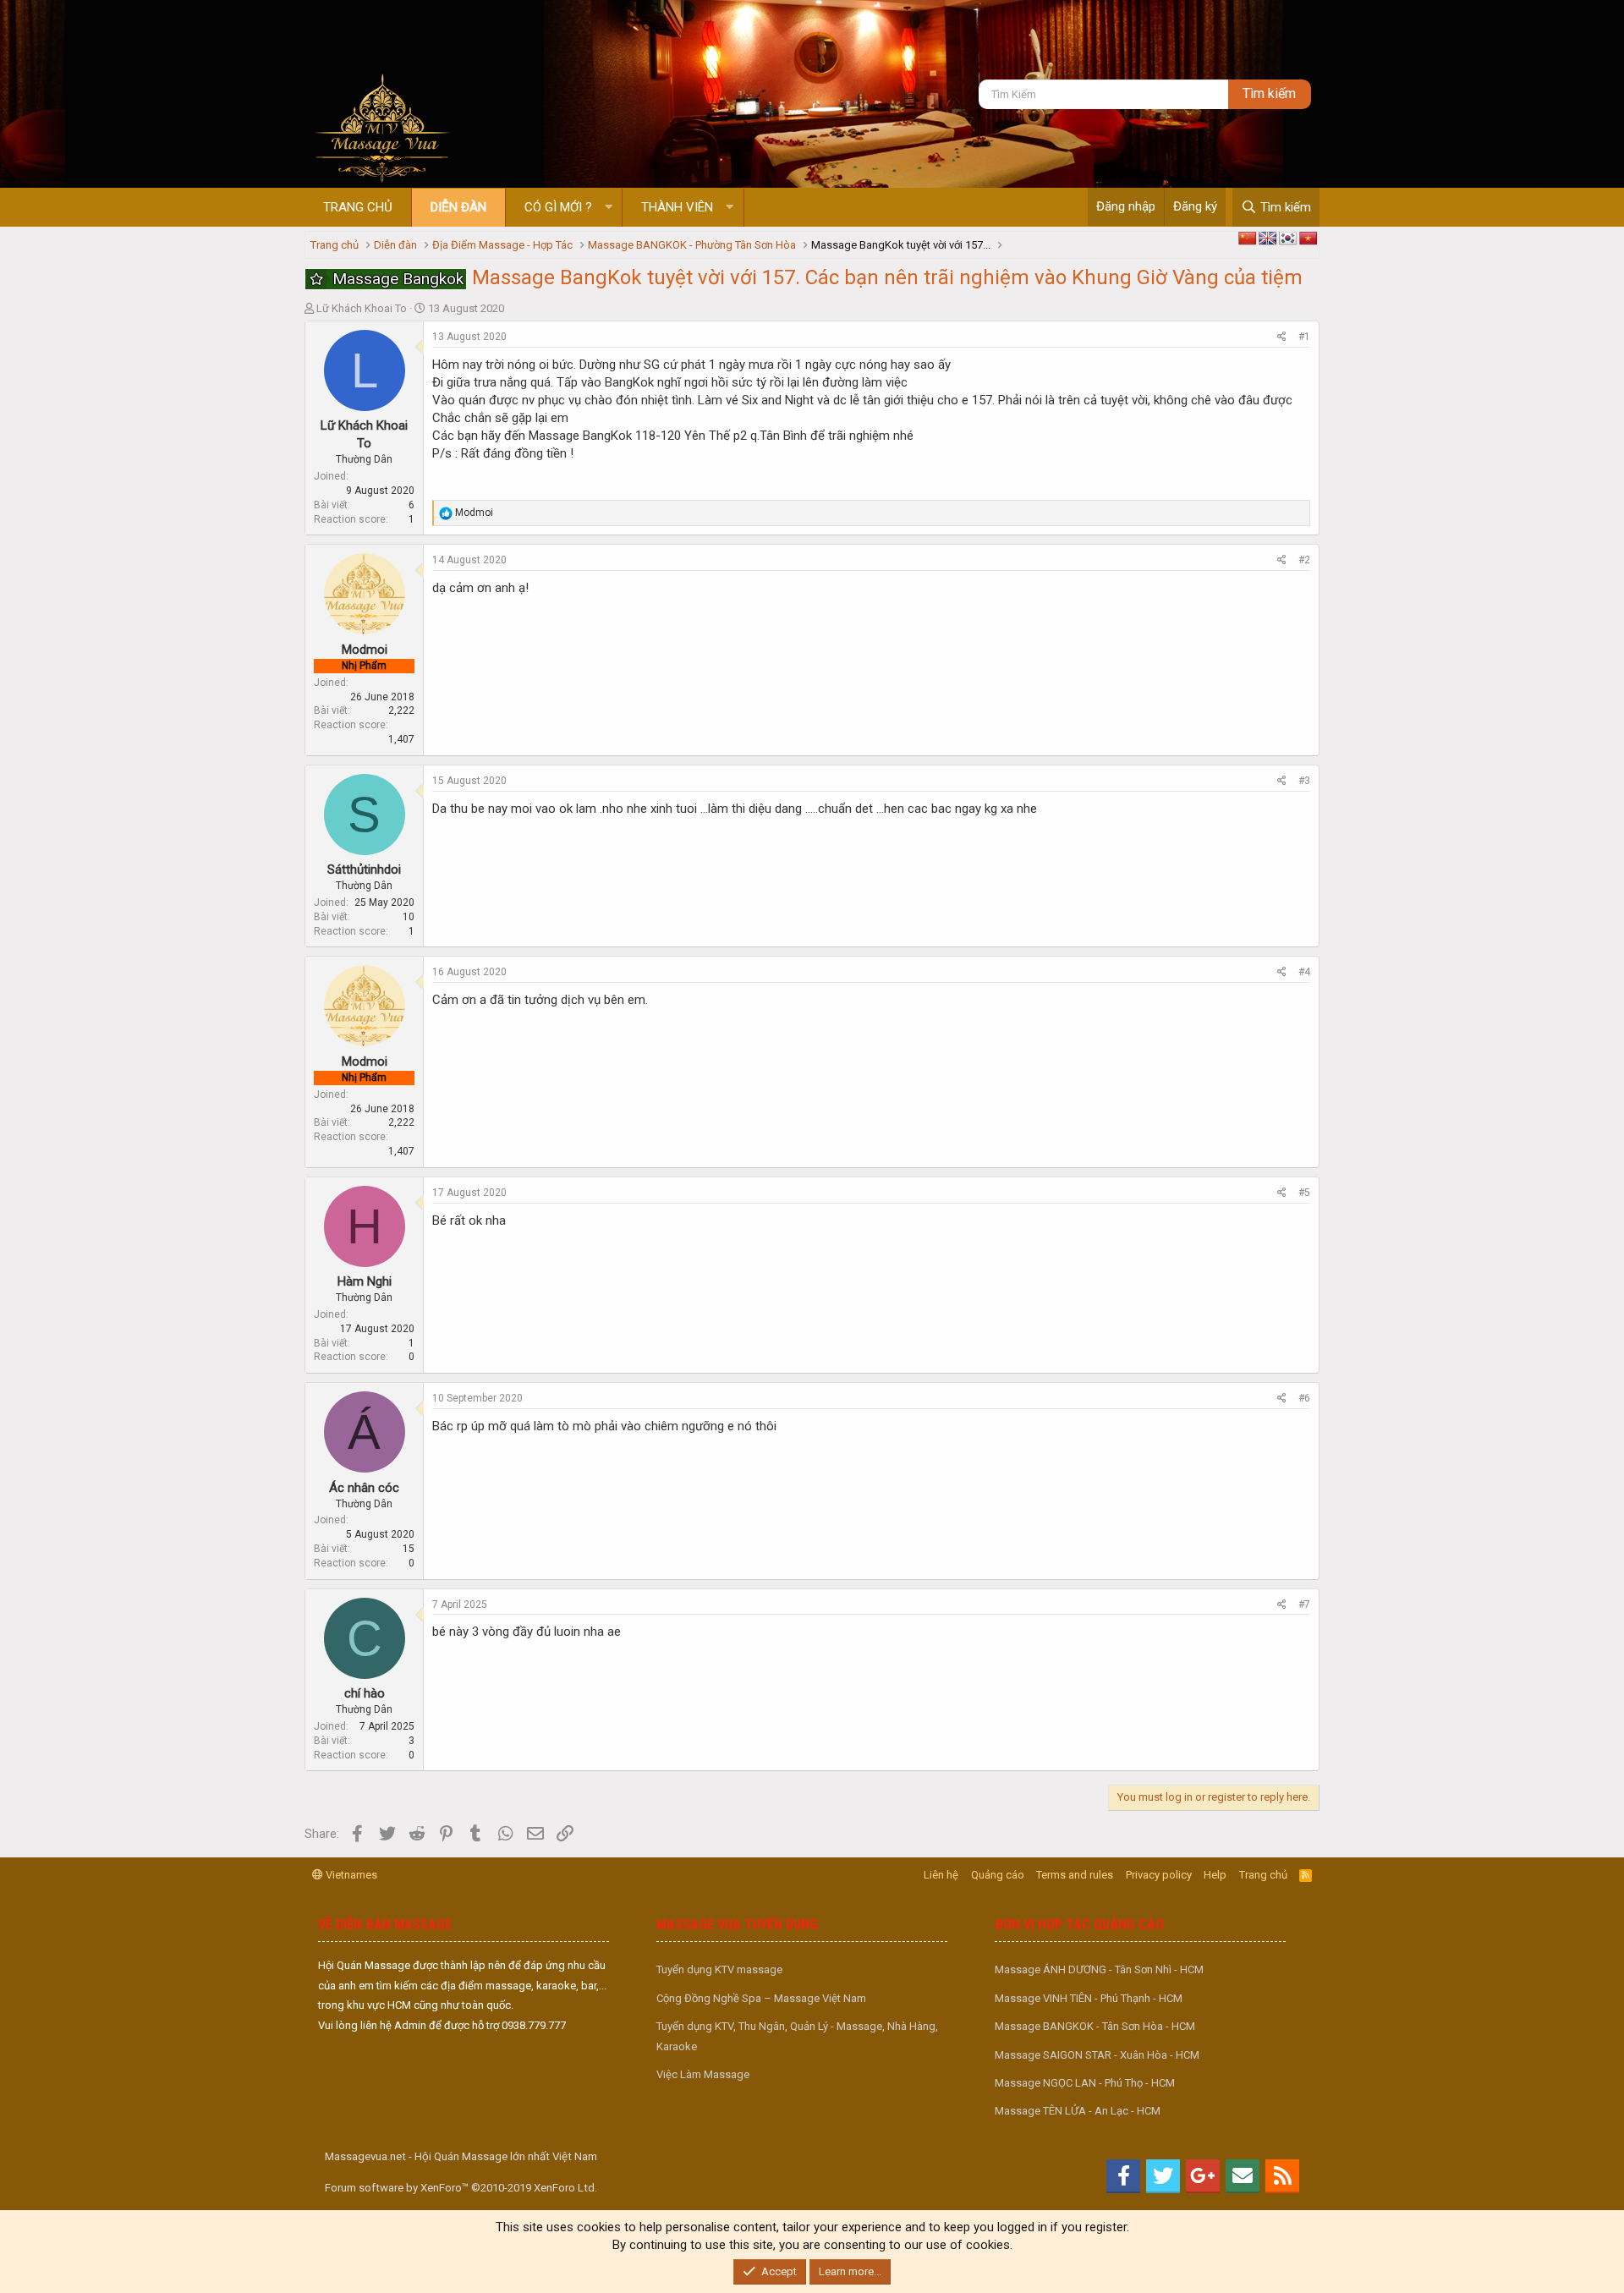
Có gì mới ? (558, 207)
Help (1215, 1875)
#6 (1304, 1398)
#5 (1304, 1193)
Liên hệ (941, 1875)
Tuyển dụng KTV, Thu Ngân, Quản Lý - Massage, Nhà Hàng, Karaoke (797, 2036)
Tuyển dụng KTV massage (719, 1969)
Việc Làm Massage (703, 2074)
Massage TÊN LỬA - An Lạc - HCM (1078, 2111)
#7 (1304, 1605)
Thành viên (677, 207)
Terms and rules (1075, 1875)
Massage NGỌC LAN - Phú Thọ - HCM (1085, 2083)
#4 (1304, 972)
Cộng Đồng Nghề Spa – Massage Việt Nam (761, 1998)
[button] (609, 208)
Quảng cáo (998, 1875)
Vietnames (350, 1875)
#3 (1304, 781)
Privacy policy (1159, 1875)
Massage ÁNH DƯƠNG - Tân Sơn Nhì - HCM (1099, 1969)
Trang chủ (358, 207)
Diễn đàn (458, 207)
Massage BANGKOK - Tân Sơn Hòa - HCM (1095, 2026)
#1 (1304, 337)
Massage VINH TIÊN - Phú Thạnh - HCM (1089, 1998)
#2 (1304, 560)
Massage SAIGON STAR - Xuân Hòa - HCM (1097, 2055)
